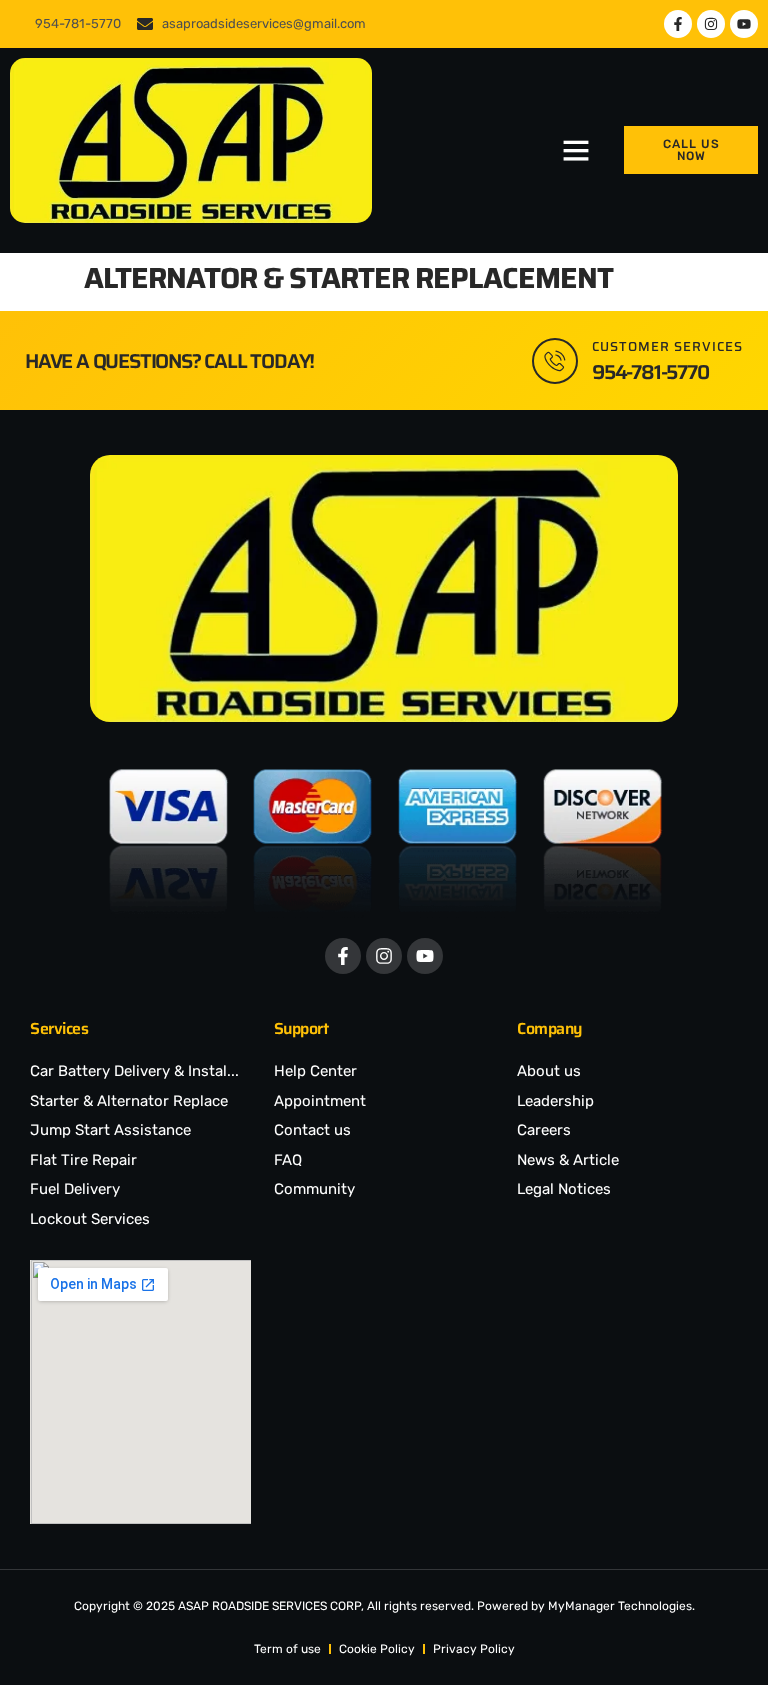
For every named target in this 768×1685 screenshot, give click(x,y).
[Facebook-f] (678, 24)
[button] (576, 150)
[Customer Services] (555, 361)
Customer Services (667, 346)
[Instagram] (711, 24)
